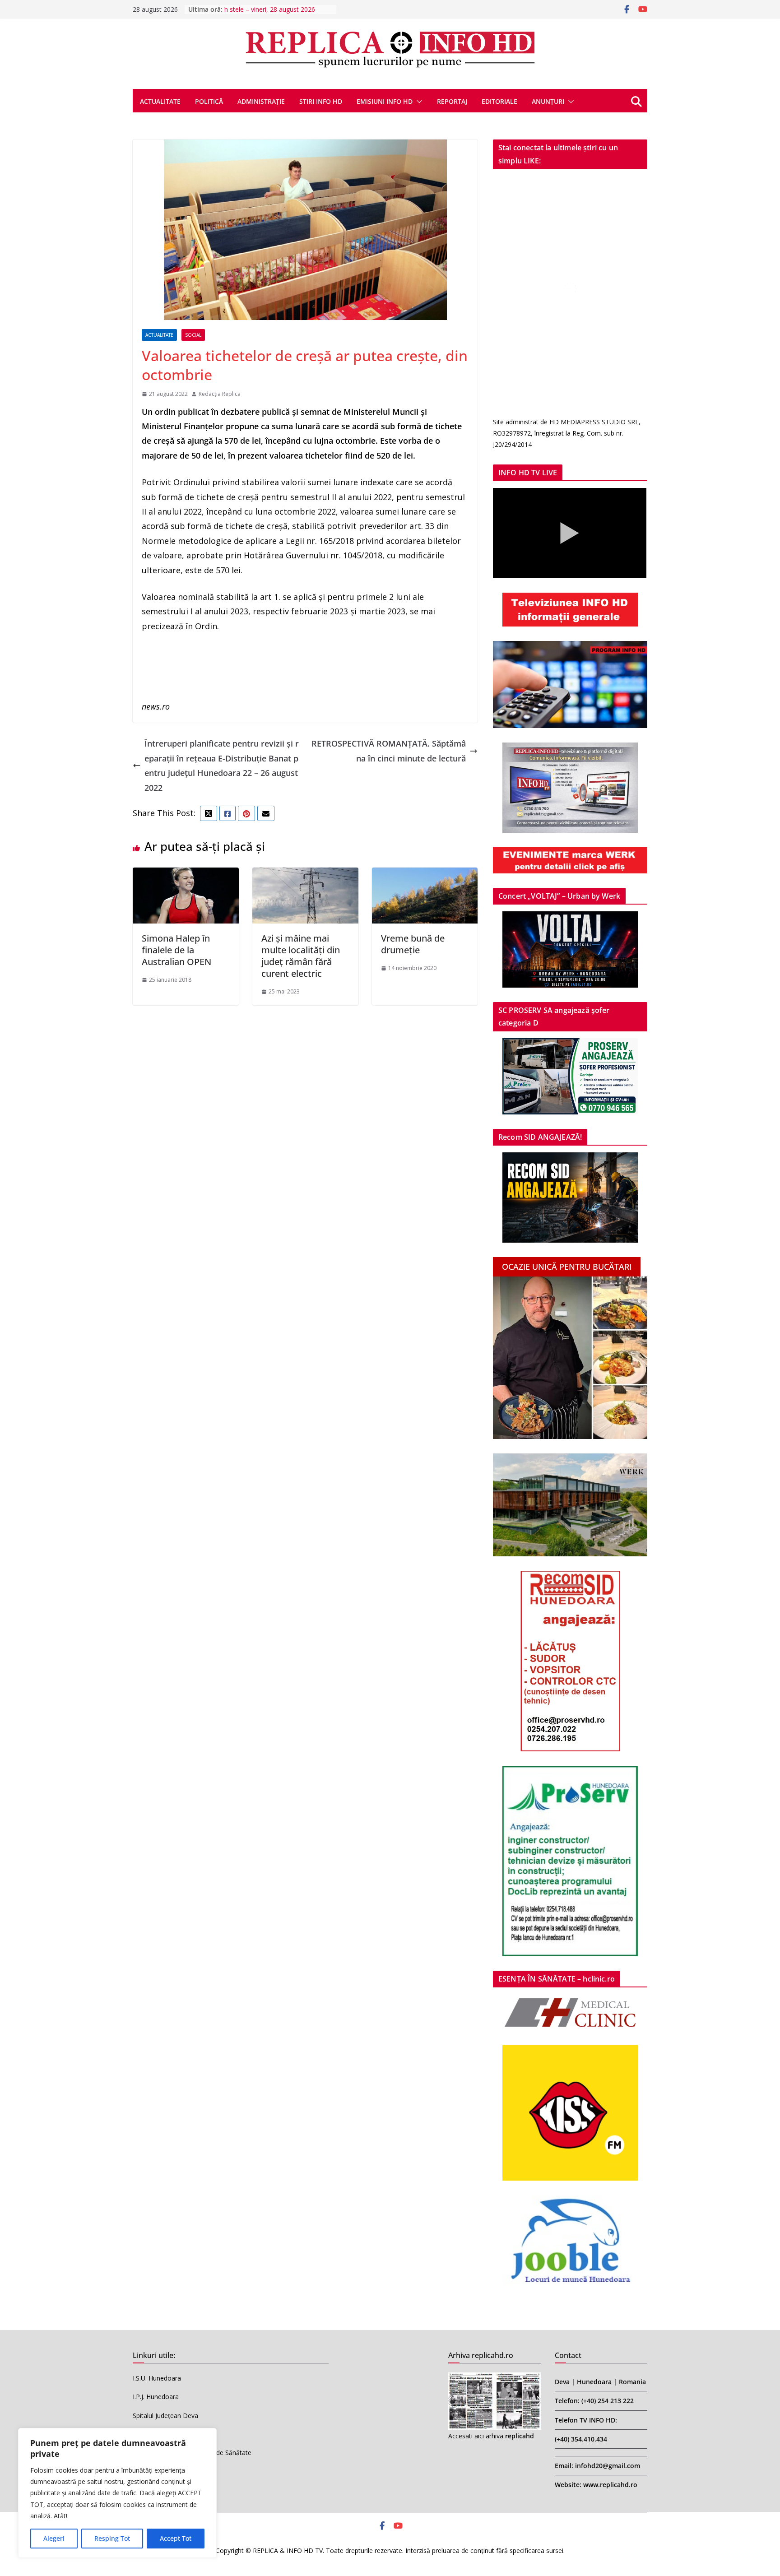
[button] (418, 102)
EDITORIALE (499, 101)
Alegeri (54, 2538)
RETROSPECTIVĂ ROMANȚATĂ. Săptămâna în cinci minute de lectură (389, 751)
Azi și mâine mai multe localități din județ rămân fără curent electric (301, 956)
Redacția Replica (220, 394)
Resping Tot (112, 2538)
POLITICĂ (209, 101)
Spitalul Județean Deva (165, 2416)
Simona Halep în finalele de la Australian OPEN (176, 950)
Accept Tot (176, 2538)
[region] (117, 2493)
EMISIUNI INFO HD (385, 101)
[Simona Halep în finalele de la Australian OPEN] (186, 875)
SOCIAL (193, 335)
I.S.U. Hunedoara (157, 2378)
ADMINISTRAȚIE (261, 101)
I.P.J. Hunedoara (156, 2397)
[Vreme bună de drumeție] (425, 875)
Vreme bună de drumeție (413, 944)
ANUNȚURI (548, 101)
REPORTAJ (452, 101)
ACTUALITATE (160, 101)
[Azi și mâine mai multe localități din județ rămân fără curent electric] (305, 875)
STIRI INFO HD (321, 101)
